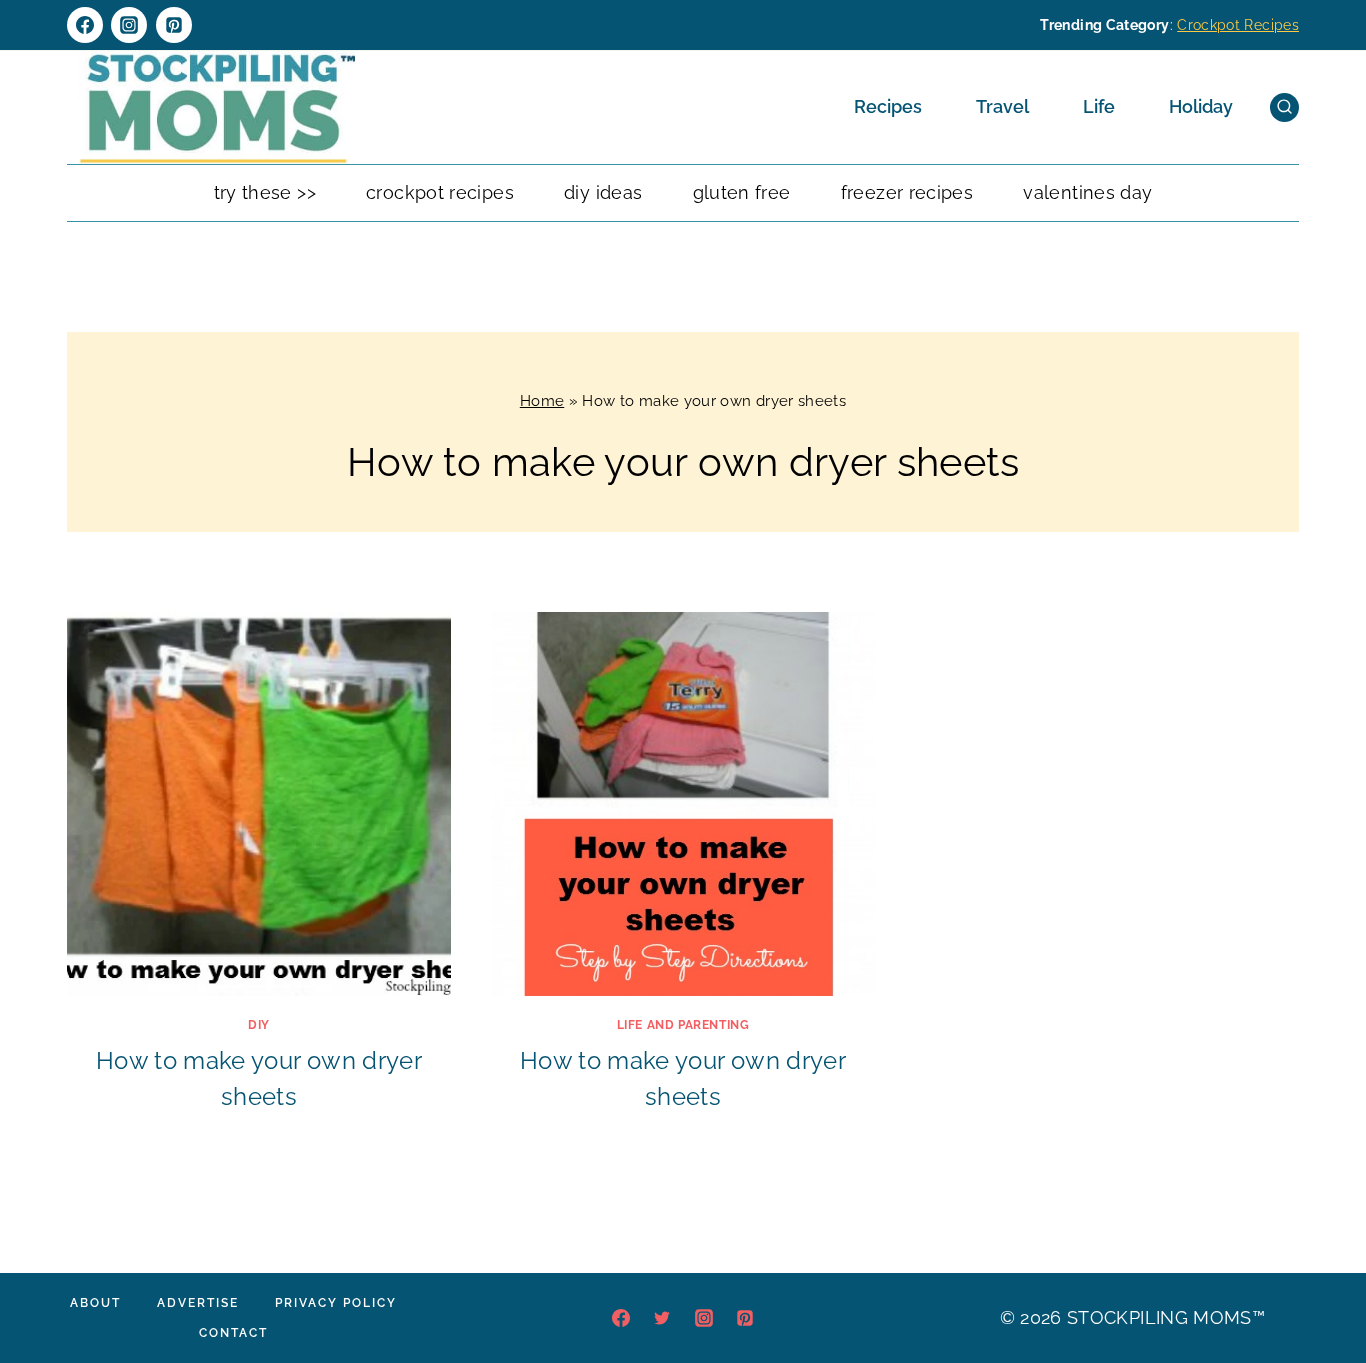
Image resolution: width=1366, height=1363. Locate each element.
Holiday (1201, 106)
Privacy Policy (336, 1303)
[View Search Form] (1284, 107)
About (95, 1303)
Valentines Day (1087, 192)
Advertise (198, 1303)
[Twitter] (662, 1318)
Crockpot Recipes (1238, 25)
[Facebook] (85, 25)
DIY (259, 1025)
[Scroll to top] (1320, 1287)
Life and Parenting (683, 1025)
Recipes (888, 106)
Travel (1002, 106)
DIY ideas (603, 192)
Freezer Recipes (907, 192)
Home (542, 401)
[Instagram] (129, 25)
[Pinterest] (174, 25)
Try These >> (265, 192)
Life (1099, 106)
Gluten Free (742, 192)
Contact (233, 1333)
